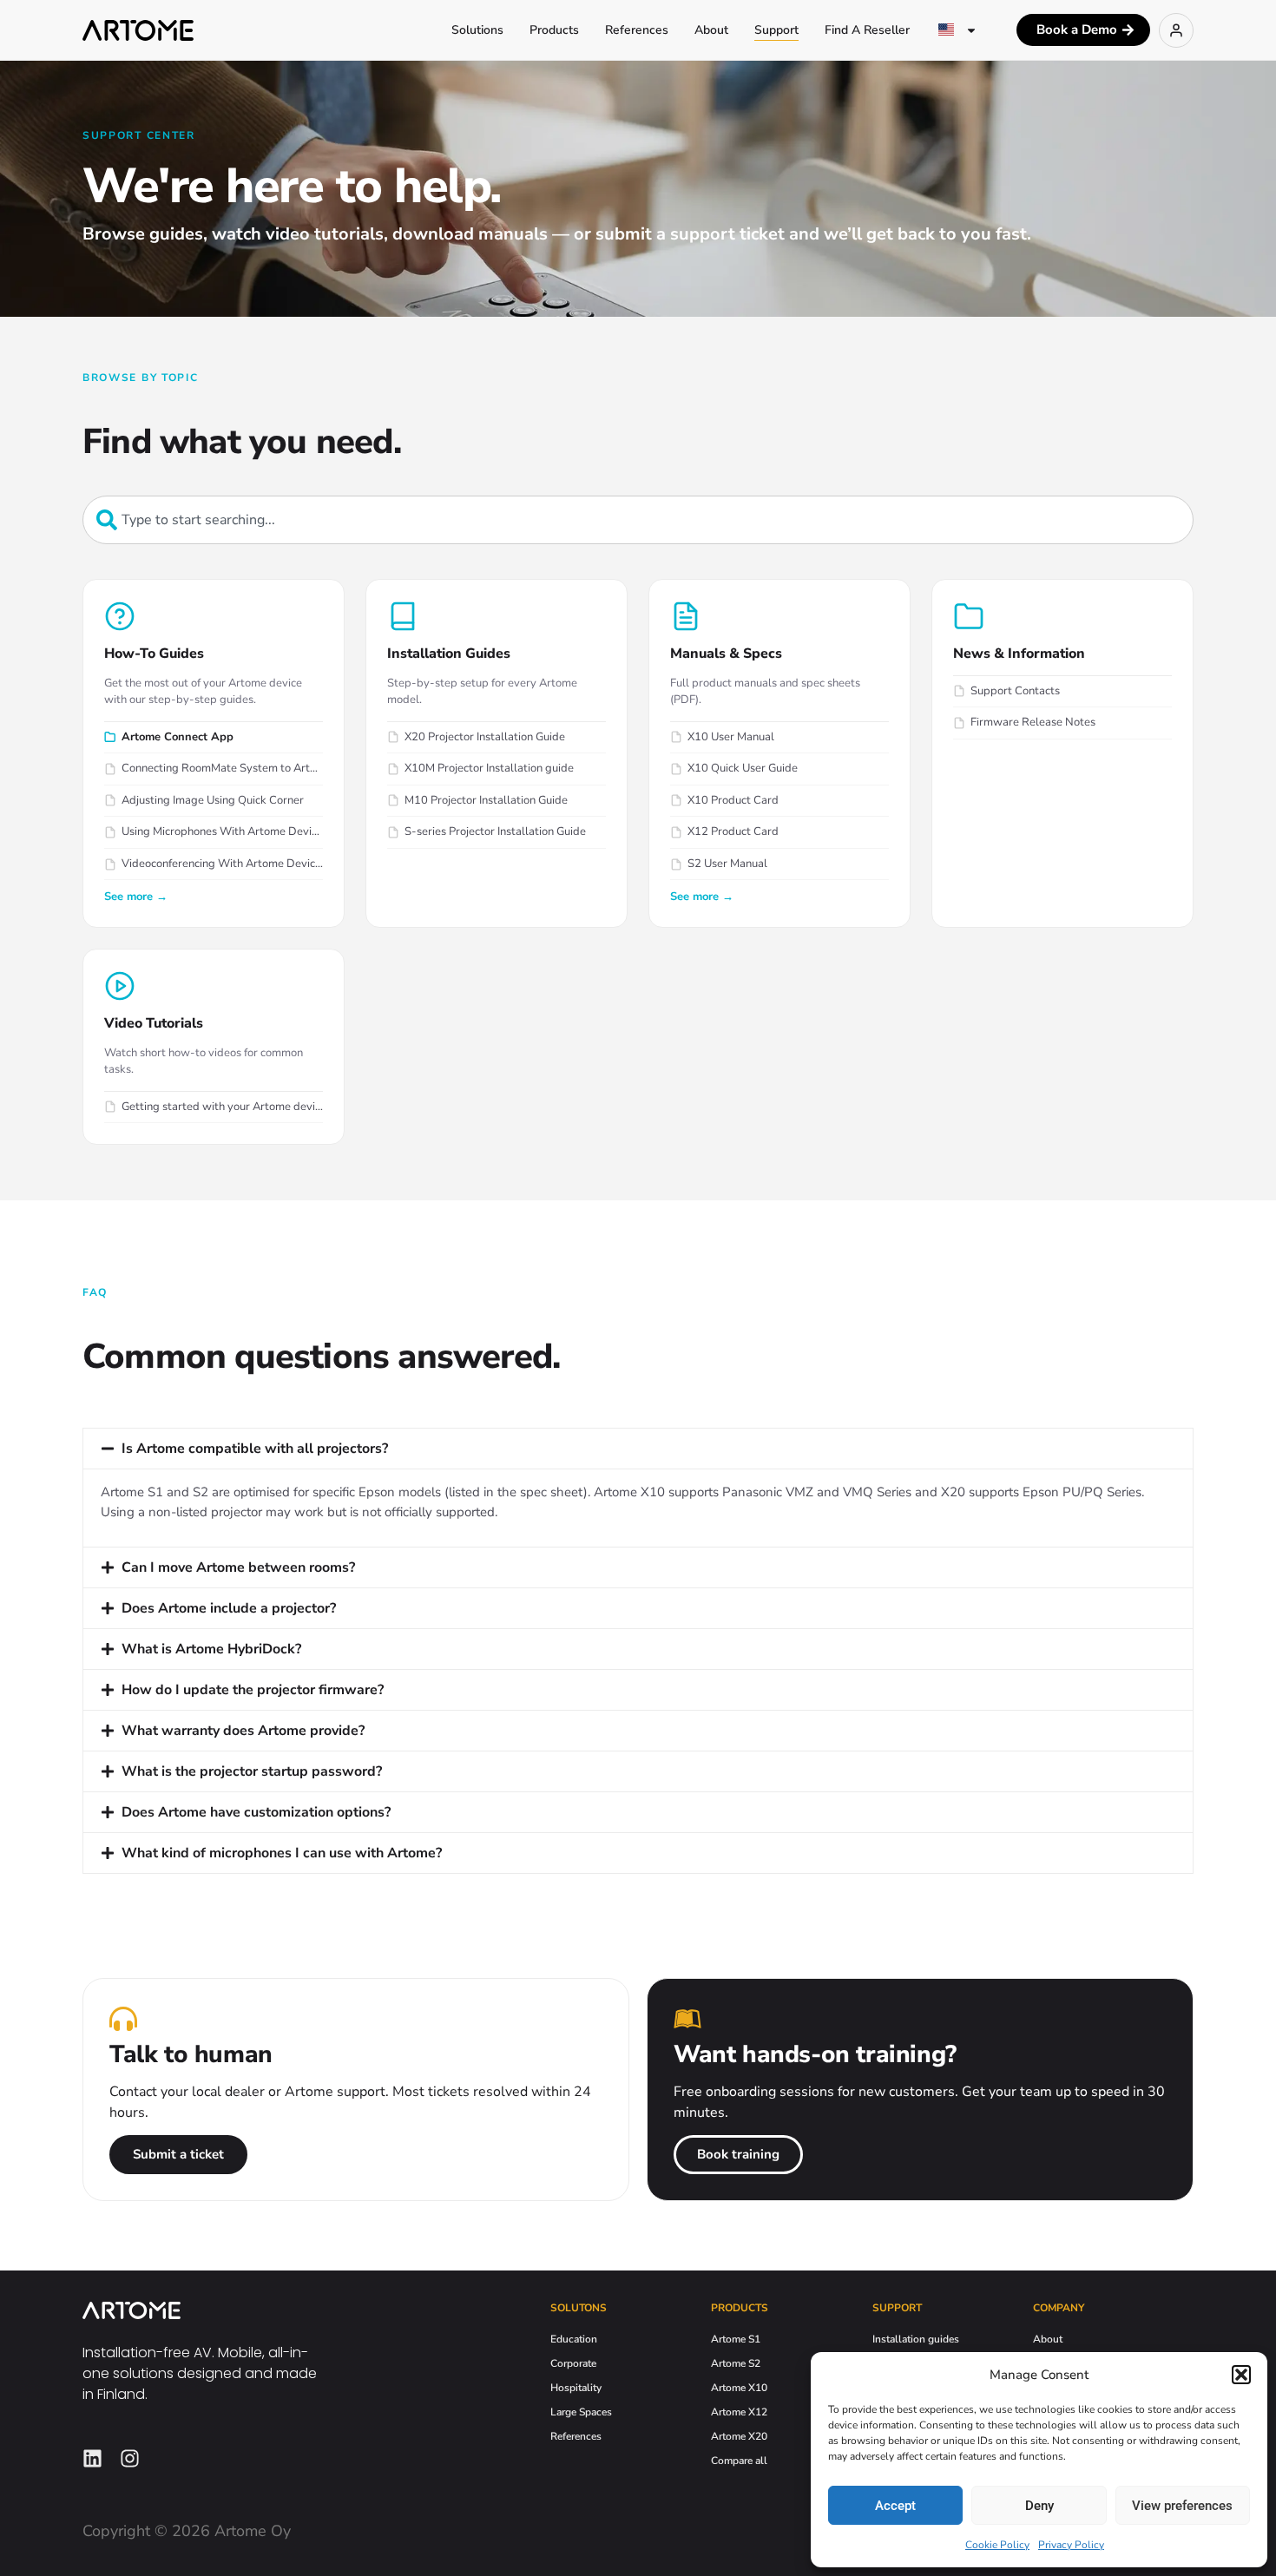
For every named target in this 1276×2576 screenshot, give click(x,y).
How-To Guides (154, 654)
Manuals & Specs (726, 654)
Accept (895, 2506)
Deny (1039, 2506)
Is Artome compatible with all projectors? (255, 1449)
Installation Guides (449, 654)
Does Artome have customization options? (256, 1812)
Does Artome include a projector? (229, 1608)
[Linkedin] (92, 2458)
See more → (136, 897)
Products (554, 30)
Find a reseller (867, 30)
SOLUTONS (579, 2308)
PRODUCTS (740, 2308)
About (711, 30)
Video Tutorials (154, 1023)
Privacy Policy (1071, 2545)
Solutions (477, 30)
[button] (1241, 2375)
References (637, 30)
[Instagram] (130, 2458)
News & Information (1019, 654)
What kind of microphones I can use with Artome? (282, 1853)
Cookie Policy (997, 2545)
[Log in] (1176, 30)
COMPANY (1059, 2308)
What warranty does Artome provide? (243, 1731)
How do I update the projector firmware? (253, 1690)
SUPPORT (897, 2308)
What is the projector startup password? (252, 1771)
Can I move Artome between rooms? (238, 1567)
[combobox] (638, 520)
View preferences (1182, 2506)
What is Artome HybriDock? (211, 1649)
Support (776, 30)
